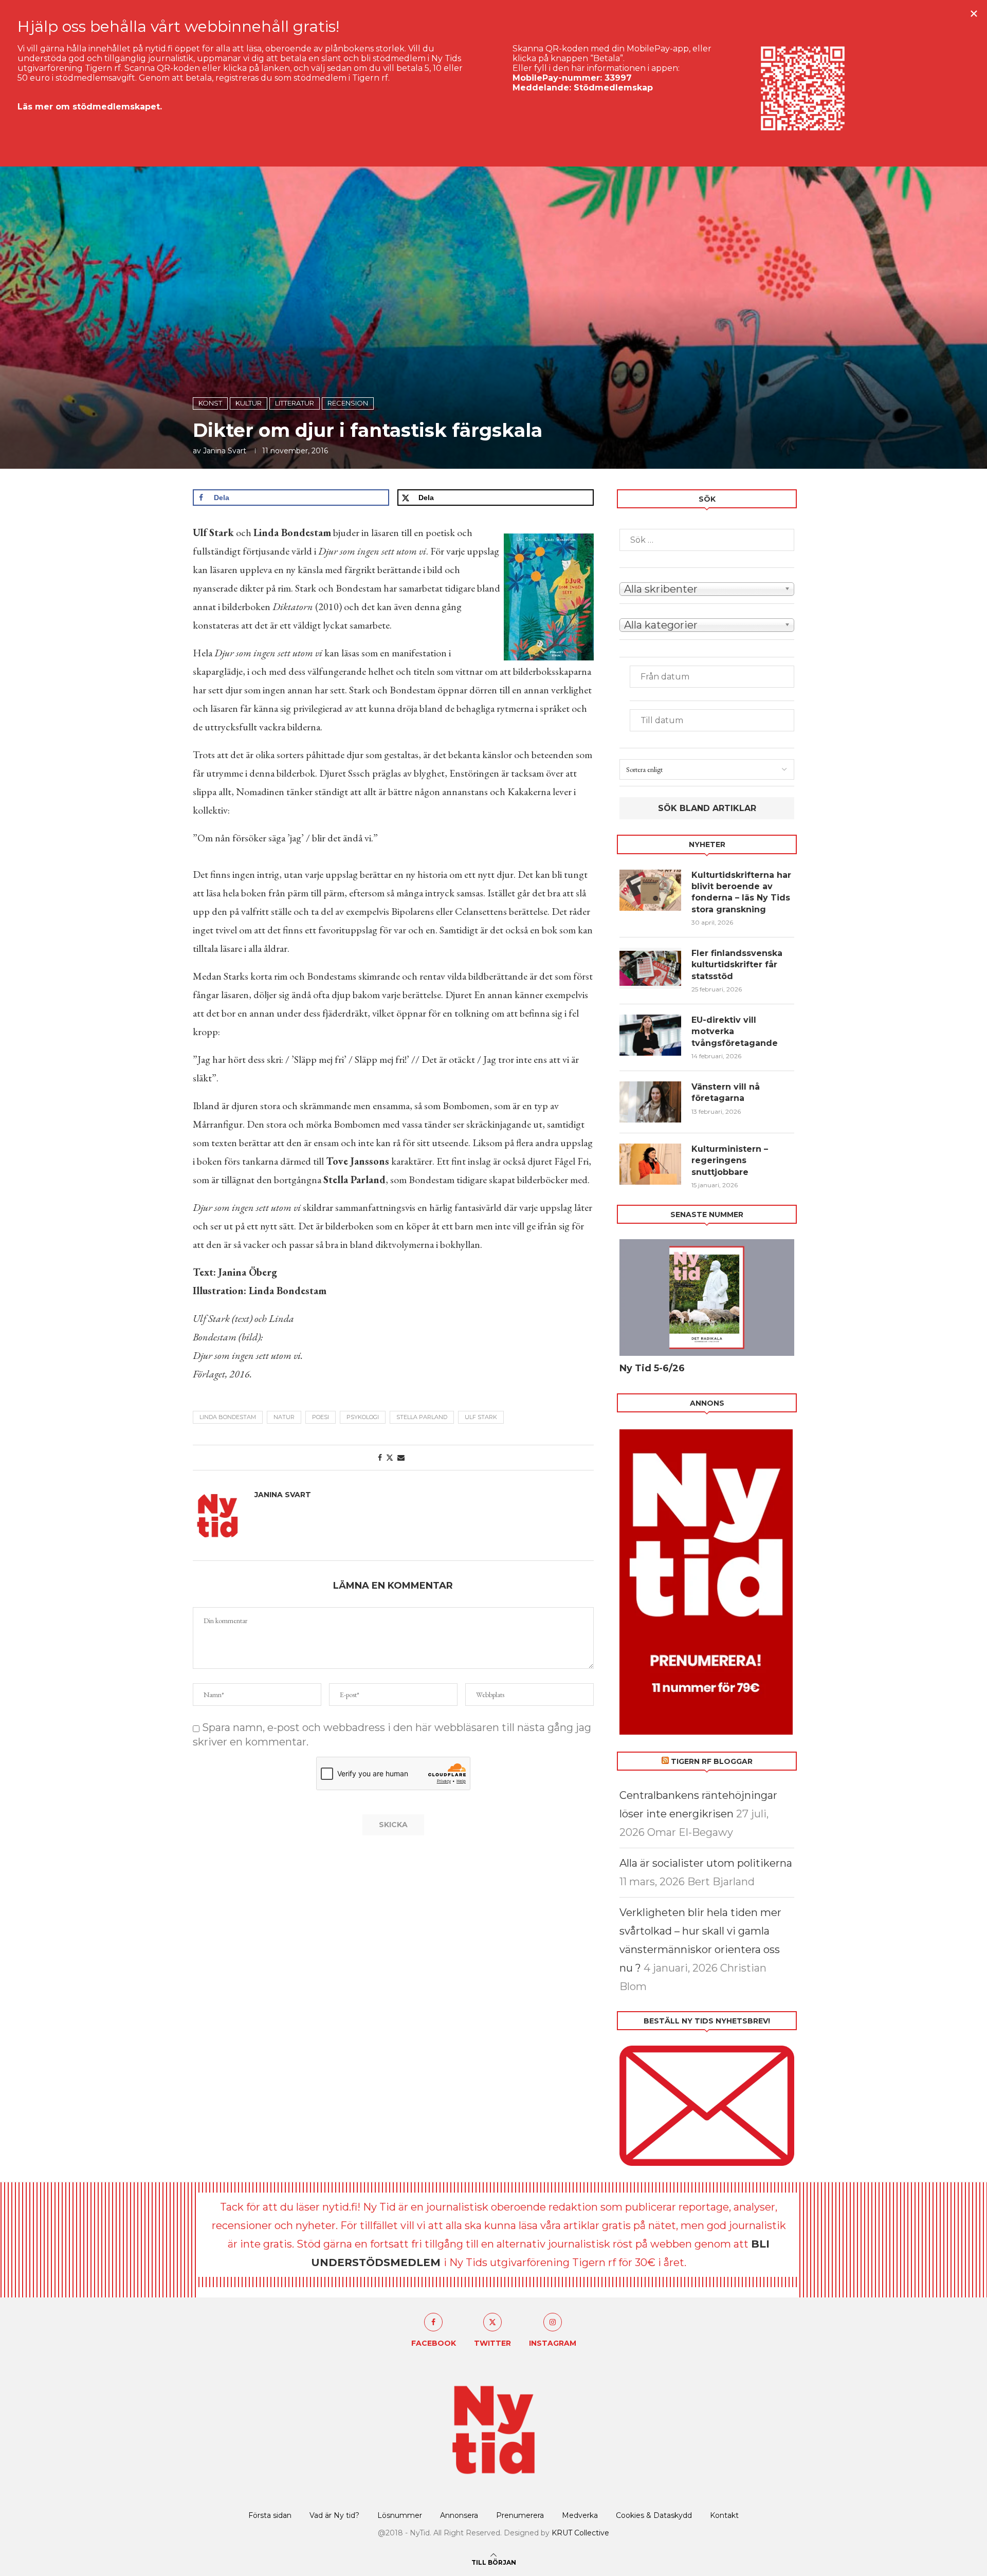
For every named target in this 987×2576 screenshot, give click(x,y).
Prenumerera (520, 2515)
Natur (284, 1417)
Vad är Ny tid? (334, 2515)
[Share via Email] (401, 1458)
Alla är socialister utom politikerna (706, 1863)
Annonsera (459, 2515)
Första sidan (270, 2515)
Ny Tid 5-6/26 (652, 1368)
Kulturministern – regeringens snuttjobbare (730, 1161)
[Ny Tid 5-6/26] (707, 1298)
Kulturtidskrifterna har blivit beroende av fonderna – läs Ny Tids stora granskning (741, 892)
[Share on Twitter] (390, 1458)
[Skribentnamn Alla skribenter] (707, 588)
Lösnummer (400, 2515)
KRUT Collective (580, 2533)
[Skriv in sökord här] (707, 540)
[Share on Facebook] (380, 1458)
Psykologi (363, 1417)
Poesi (321, 1417)
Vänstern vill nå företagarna (726, 1092)
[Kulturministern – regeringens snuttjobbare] (650, 1164)
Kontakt (724, 2515)
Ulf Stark (481, 1417)
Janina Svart (225, 451)
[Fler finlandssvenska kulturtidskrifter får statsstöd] (650, 968)
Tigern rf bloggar (712, 1761)
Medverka (580, 2515)
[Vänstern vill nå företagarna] (650, 1102)
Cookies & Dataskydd (654, 2515)
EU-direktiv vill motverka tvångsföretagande (736, 1032)
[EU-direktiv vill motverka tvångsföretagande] (650, 1035)
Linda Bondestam (228, 1417)
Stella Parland (422, 1417)
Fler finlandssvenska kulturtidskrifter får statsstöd (737, 965)
